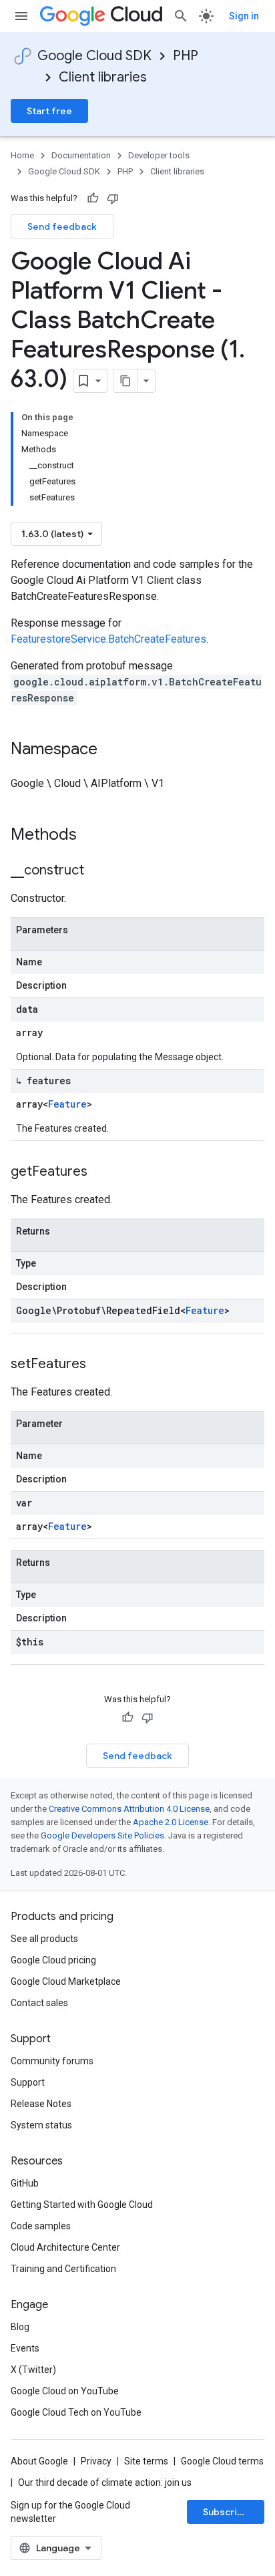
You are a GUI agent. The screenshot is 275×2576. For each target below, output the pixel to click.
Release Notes (41, 2104)
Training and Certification (63, 2269)
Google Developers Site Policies (102, 1835)
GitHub (25, 2183)
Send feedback (62, 226)
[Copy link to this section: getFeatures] (101, 1172)
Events (25, 2348)
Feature (67, 1104)
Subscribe (226, 2512)
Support (28, 2082)
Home (22, 155)
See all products (44, 1939)
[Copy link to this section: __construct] (97, 871)
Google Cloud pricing (53, 1960)
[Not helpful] (113, 198)
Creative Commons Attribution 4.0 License (129, 1809)
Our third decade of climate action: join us (105, 2482)
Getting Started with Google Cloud (82, 2205)
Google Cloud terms (222, 2461)
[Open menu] (21, 16)
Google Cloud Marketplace (66, 1981)
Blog (20, 2327)
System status (41, 2125)
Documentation (81, 155)
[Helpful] (93, 198)
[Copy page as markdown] (125, 381)
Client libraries (103, 77)
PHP (186, 56)
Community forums (52, 2061)
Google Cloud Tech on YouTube (76, 2412)
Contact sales (39, 2003)
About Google (39, 2461)
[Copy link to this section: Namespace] (111, 750)
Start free (49, 111)
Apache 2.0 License (171, 1822)
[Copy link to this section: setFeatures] (99, 1365)
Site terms (146, 2461)
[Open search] (181, 16)
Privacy (96, 2461)
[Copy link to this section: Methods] (94, 836)
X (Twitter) (33, 2370)
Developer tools (159, 155)
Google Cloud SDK (94, 56)
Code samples (41, 2226)
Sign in (244, 16)
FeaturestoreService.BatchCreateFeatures (108, 639)
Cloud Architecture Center (65, 2247)
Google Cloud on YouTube (65, 2391)
